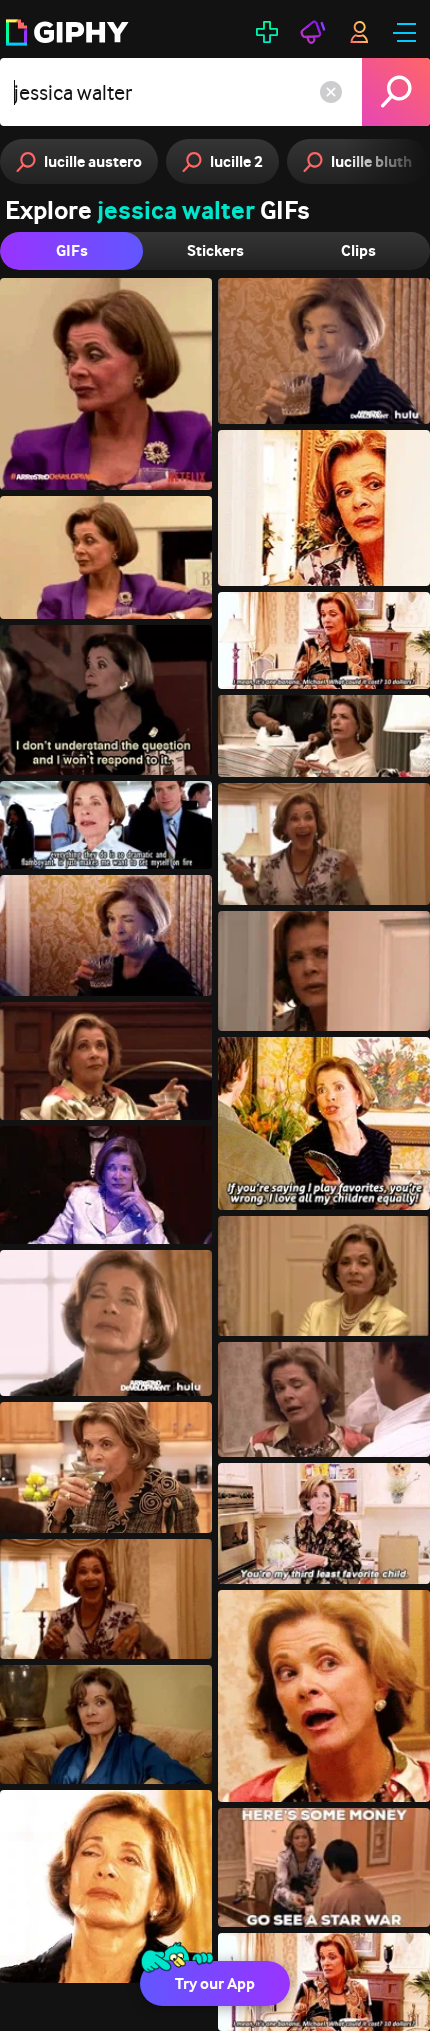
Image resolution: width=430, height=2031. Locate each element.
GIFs (72, 250)
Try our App (215, 1983)
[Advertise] (313, 32)
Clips (358, 250)
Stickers (215, 250)
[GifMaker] (267, 32)
